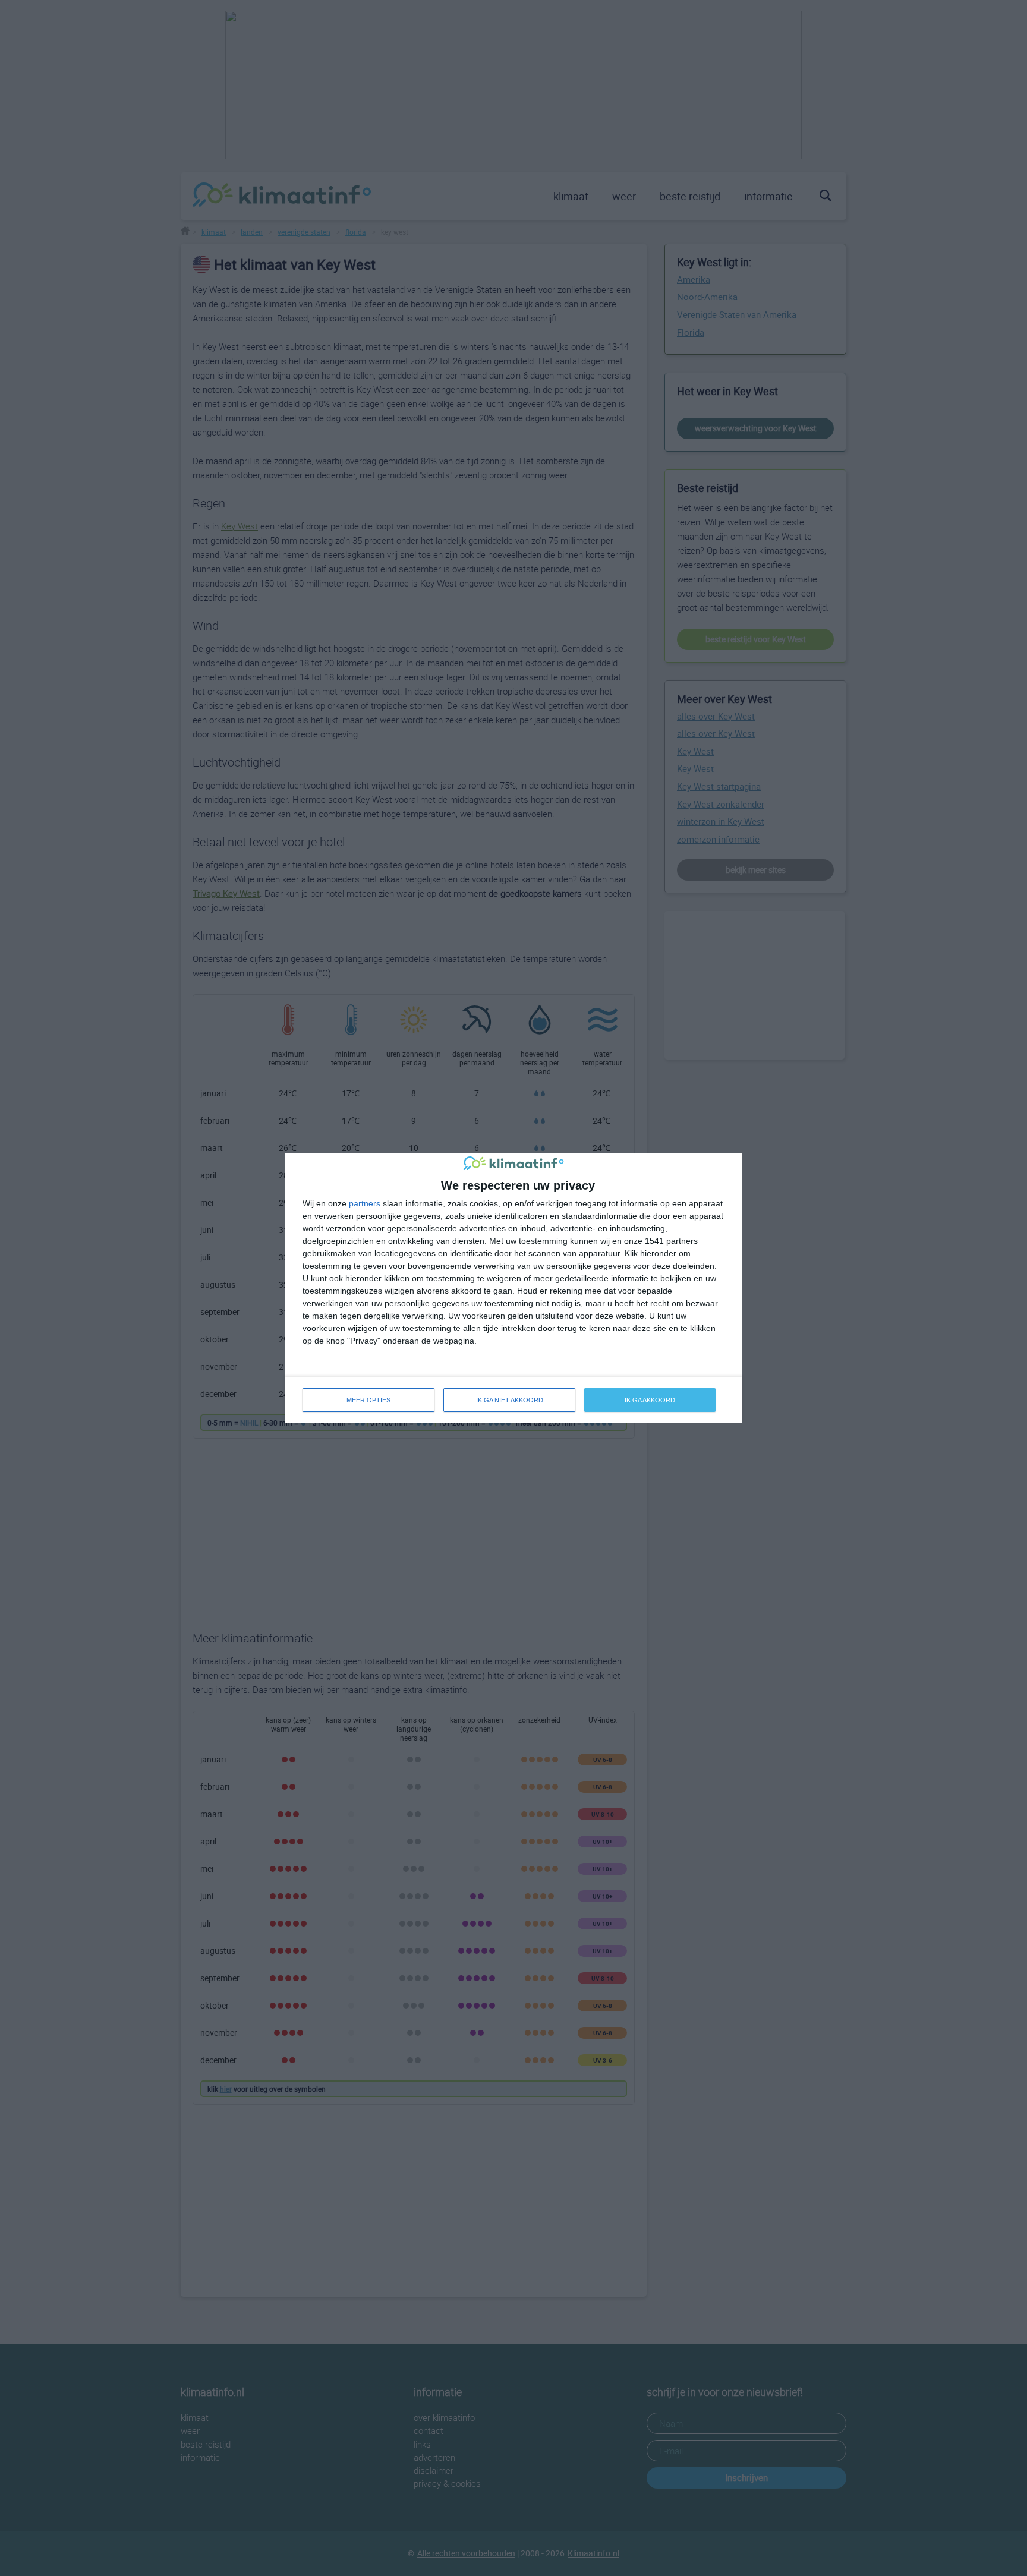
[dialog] (513, 1288)
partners (365, 1203)
